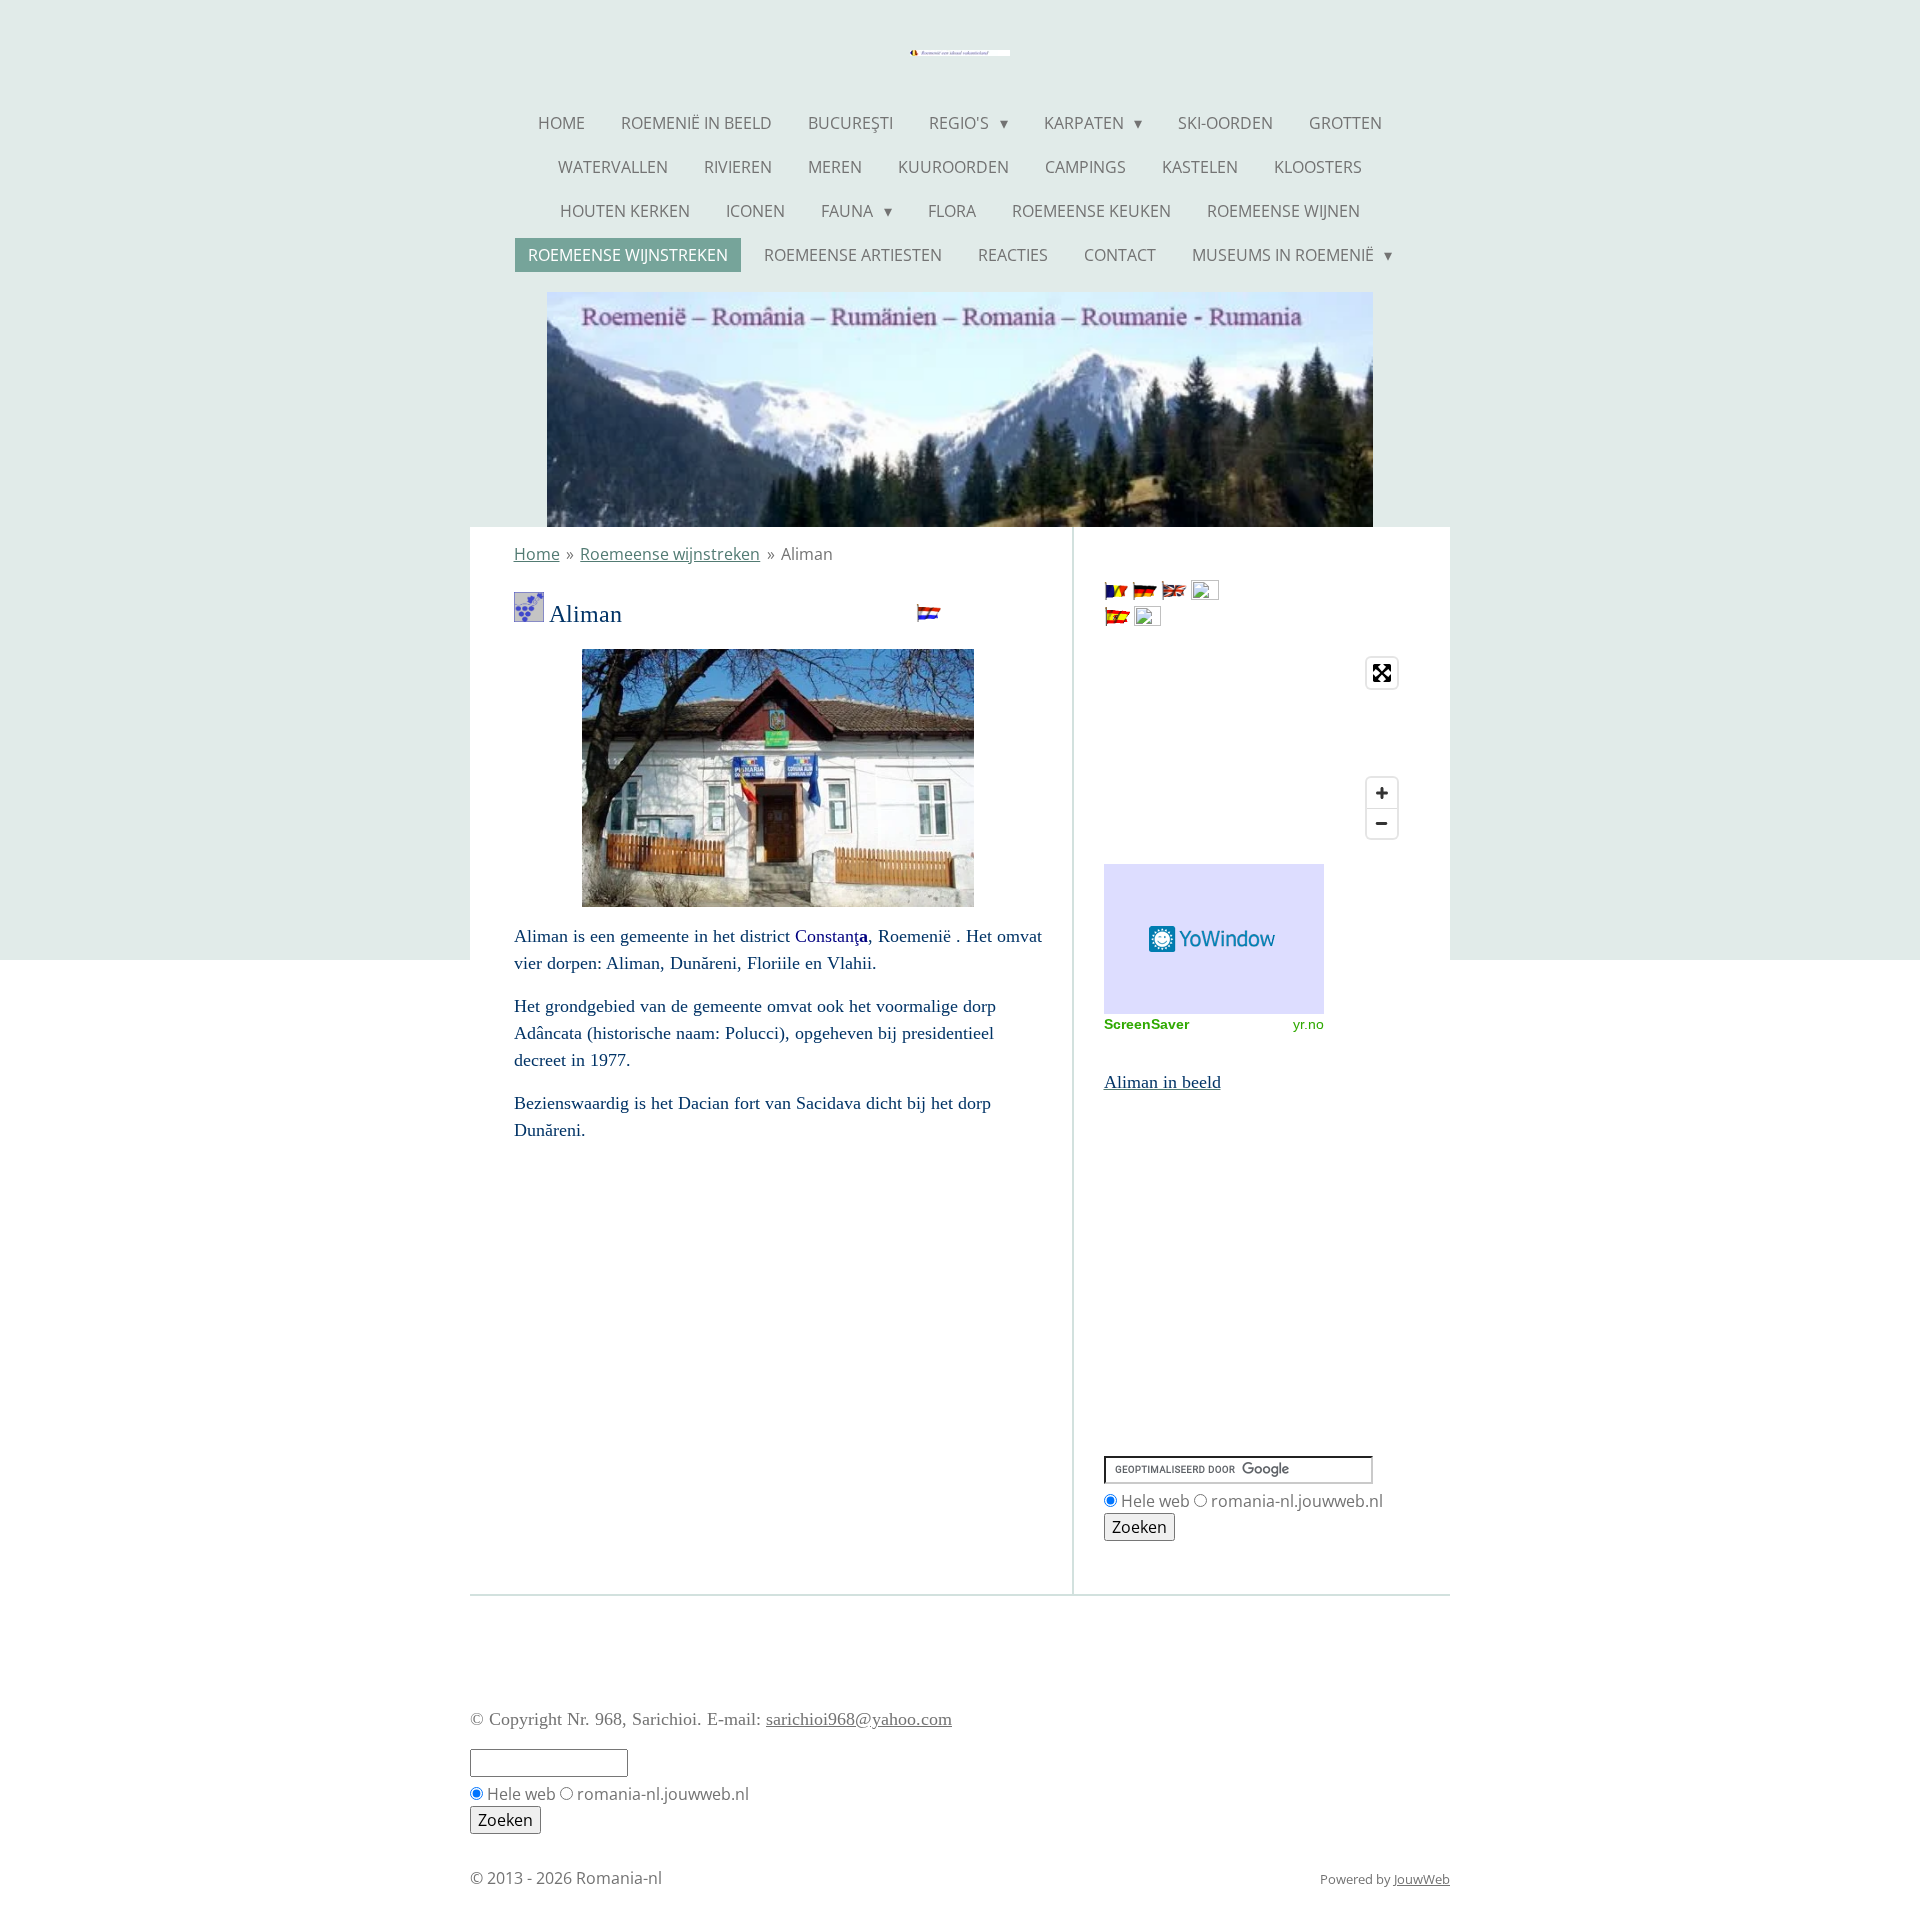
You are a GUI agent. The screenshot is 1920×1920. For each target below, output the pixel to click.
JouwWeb (1422, 1879)
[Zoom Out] (1382, 823)
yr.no (1308, 1024)
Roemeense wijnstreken (670, 554)
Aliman (807, 554)
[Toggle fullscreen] (1382, 673)
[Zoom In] (1382, 793)
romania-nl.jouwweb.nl (1297, 1501)
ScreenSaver (1146, 1024)
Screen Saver (1214, 939)
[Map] (1255, 748)
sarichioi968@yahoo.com (859, 1719)
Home (537, 554)
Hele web (1155, 1501)
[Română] (1116, 594)
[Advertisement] (1194, 1187)
